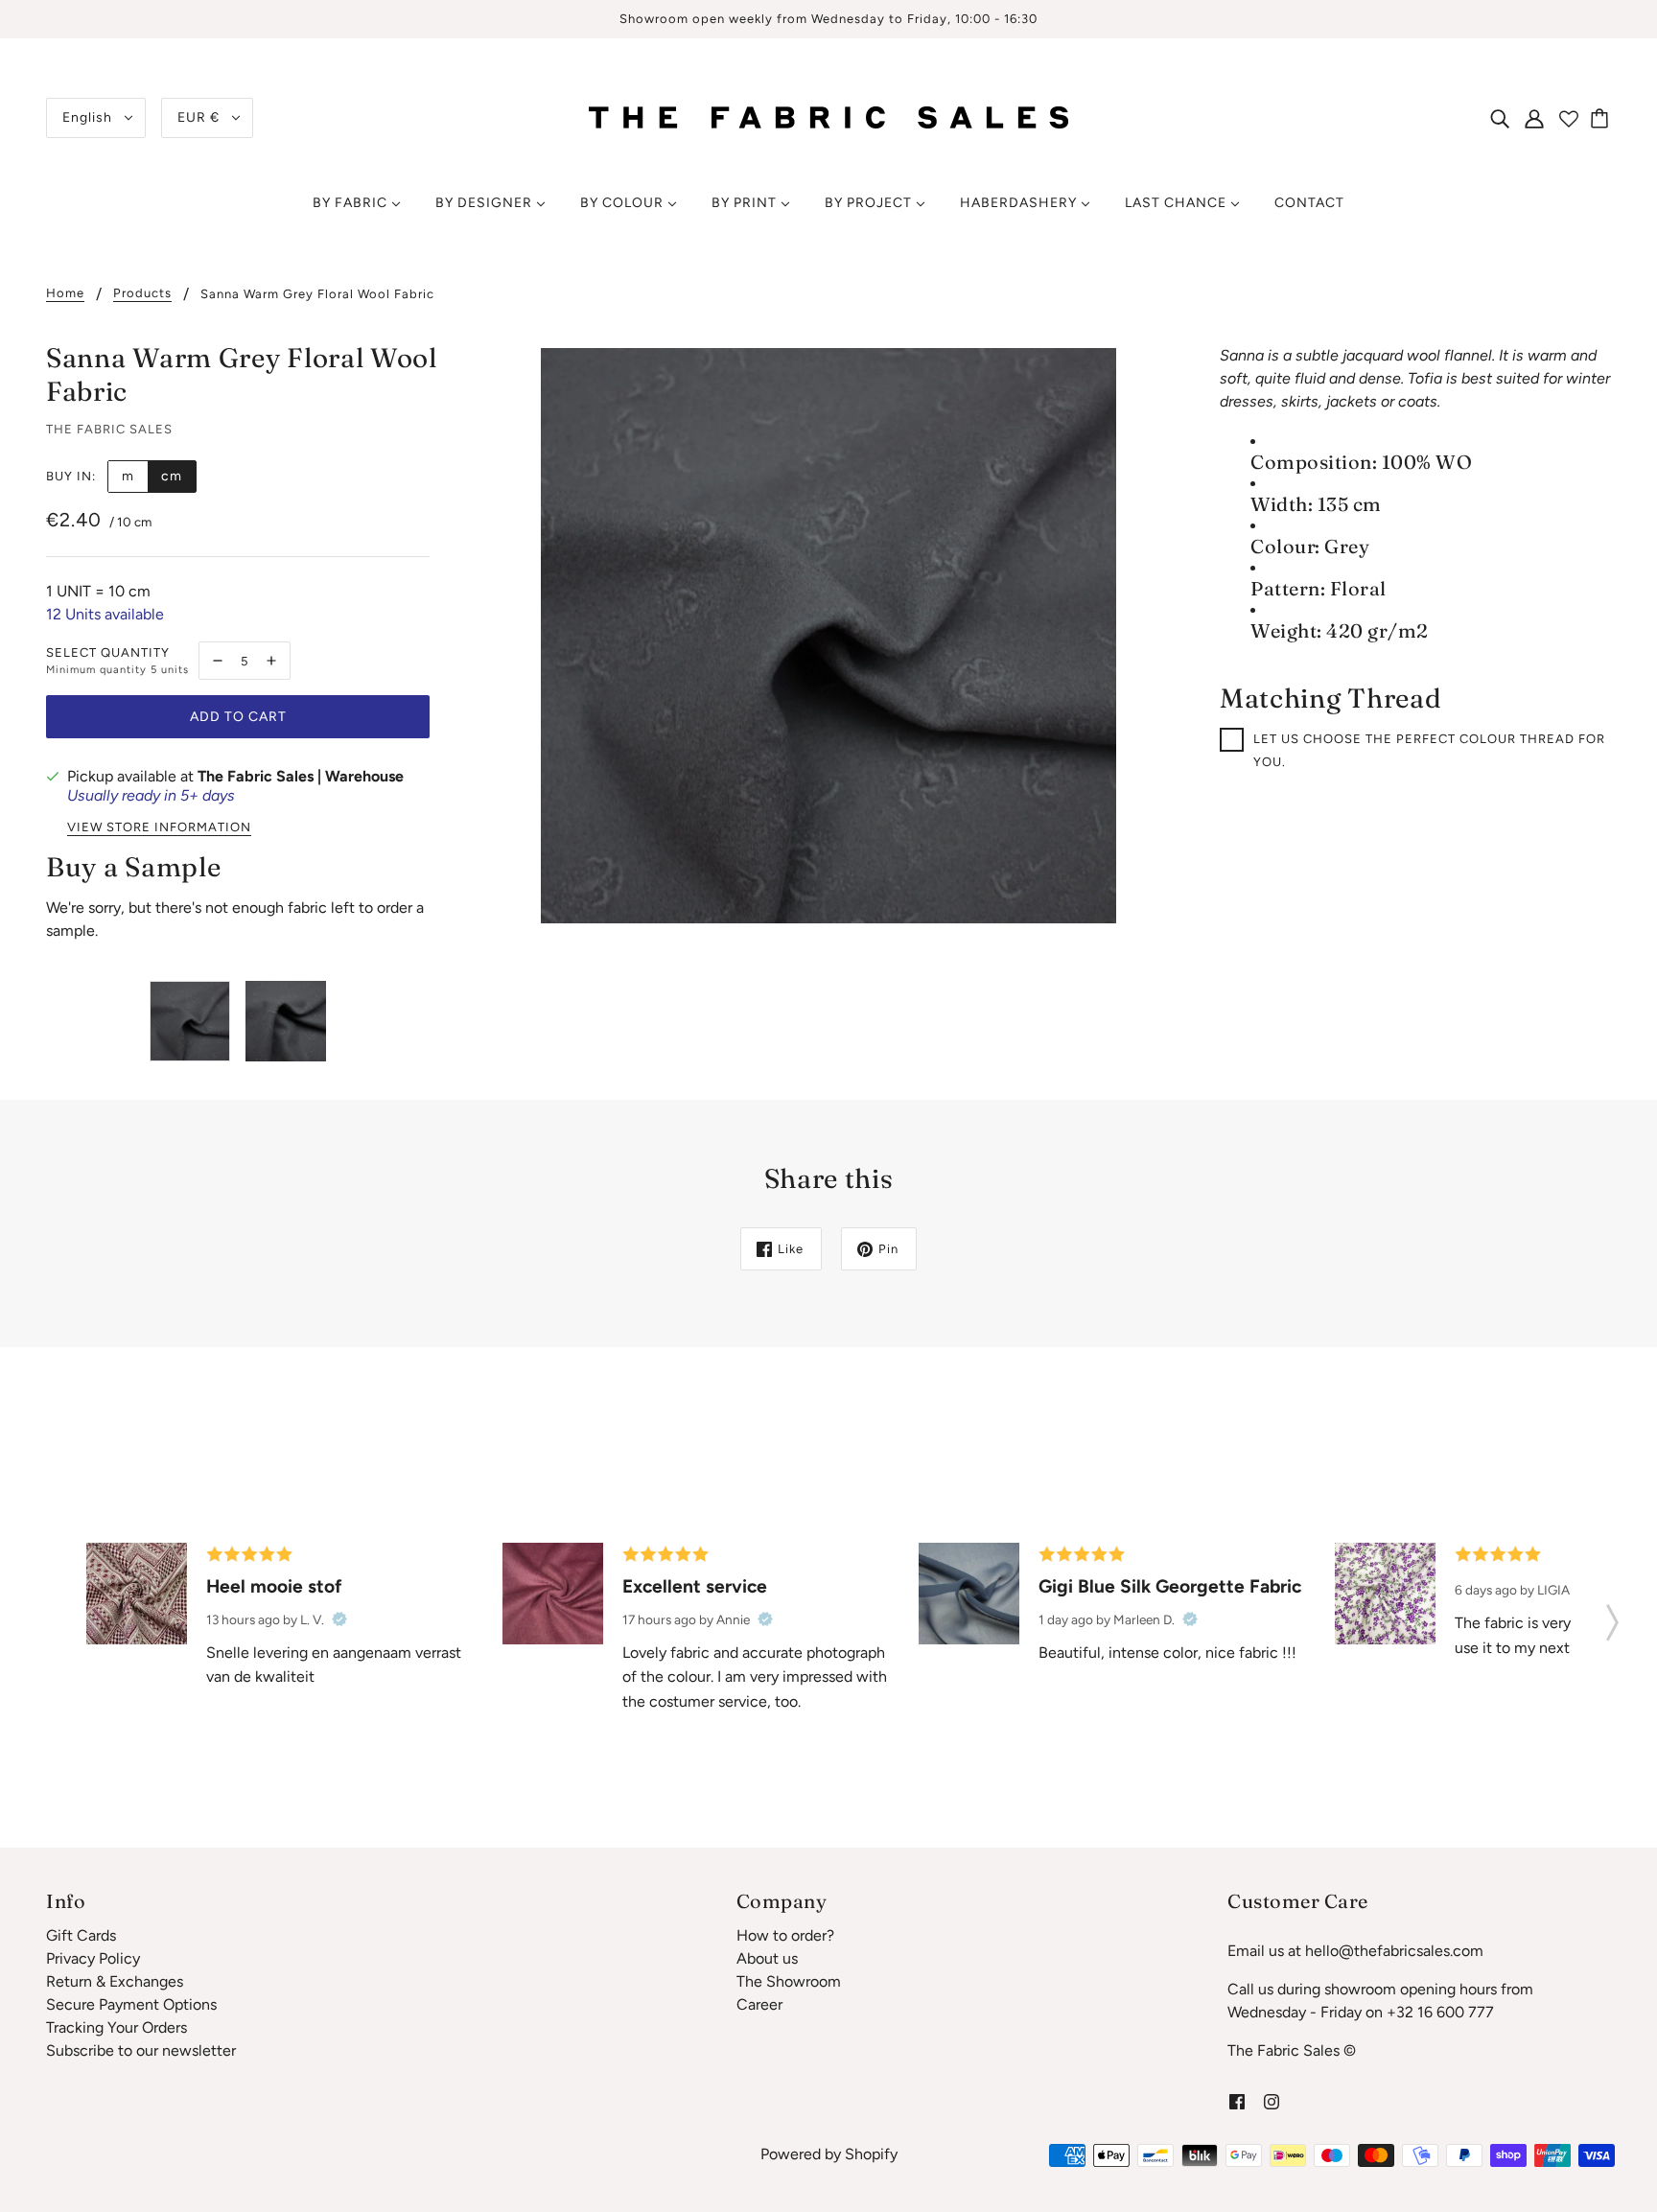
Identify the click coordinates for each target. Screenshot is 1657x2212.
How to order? (785, 1935)
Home (65, 293)
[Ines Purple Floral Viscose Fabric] (1385, 1593)
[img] (1500, 118)
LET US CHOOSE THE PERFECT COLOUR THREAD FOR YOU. (1429, 750)
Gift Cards (81, 1935)
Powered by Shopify (829, 2154)
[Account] (1534, 118)
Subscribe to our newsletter (141, 2050)
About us (767, 1958)
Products (142, 293)
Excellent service (695, 1586)
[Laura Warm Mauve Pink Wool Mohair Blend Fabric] (553, 1593)
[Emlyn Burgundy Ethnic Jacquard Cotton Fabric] (137, 1593)
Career (759, 2004)
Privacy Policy (93, 1958)
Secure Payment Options (131, 2004)
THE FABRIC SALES (109, 429)
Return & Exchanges (115, 1981)
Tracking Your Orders (117, 2027)
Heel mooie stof (274, 1586)
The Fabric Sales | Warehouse (301, 776)
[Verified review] (339, 1619)
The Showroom (789, 1981)
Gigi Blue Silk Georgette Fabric (1170, 1586)
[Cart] (1602, 118)
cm (172, 476)
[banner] (828, 116)
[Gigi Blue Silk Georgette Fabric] (969, 1593)
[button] (1612, 1617)
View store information (159, 827)
